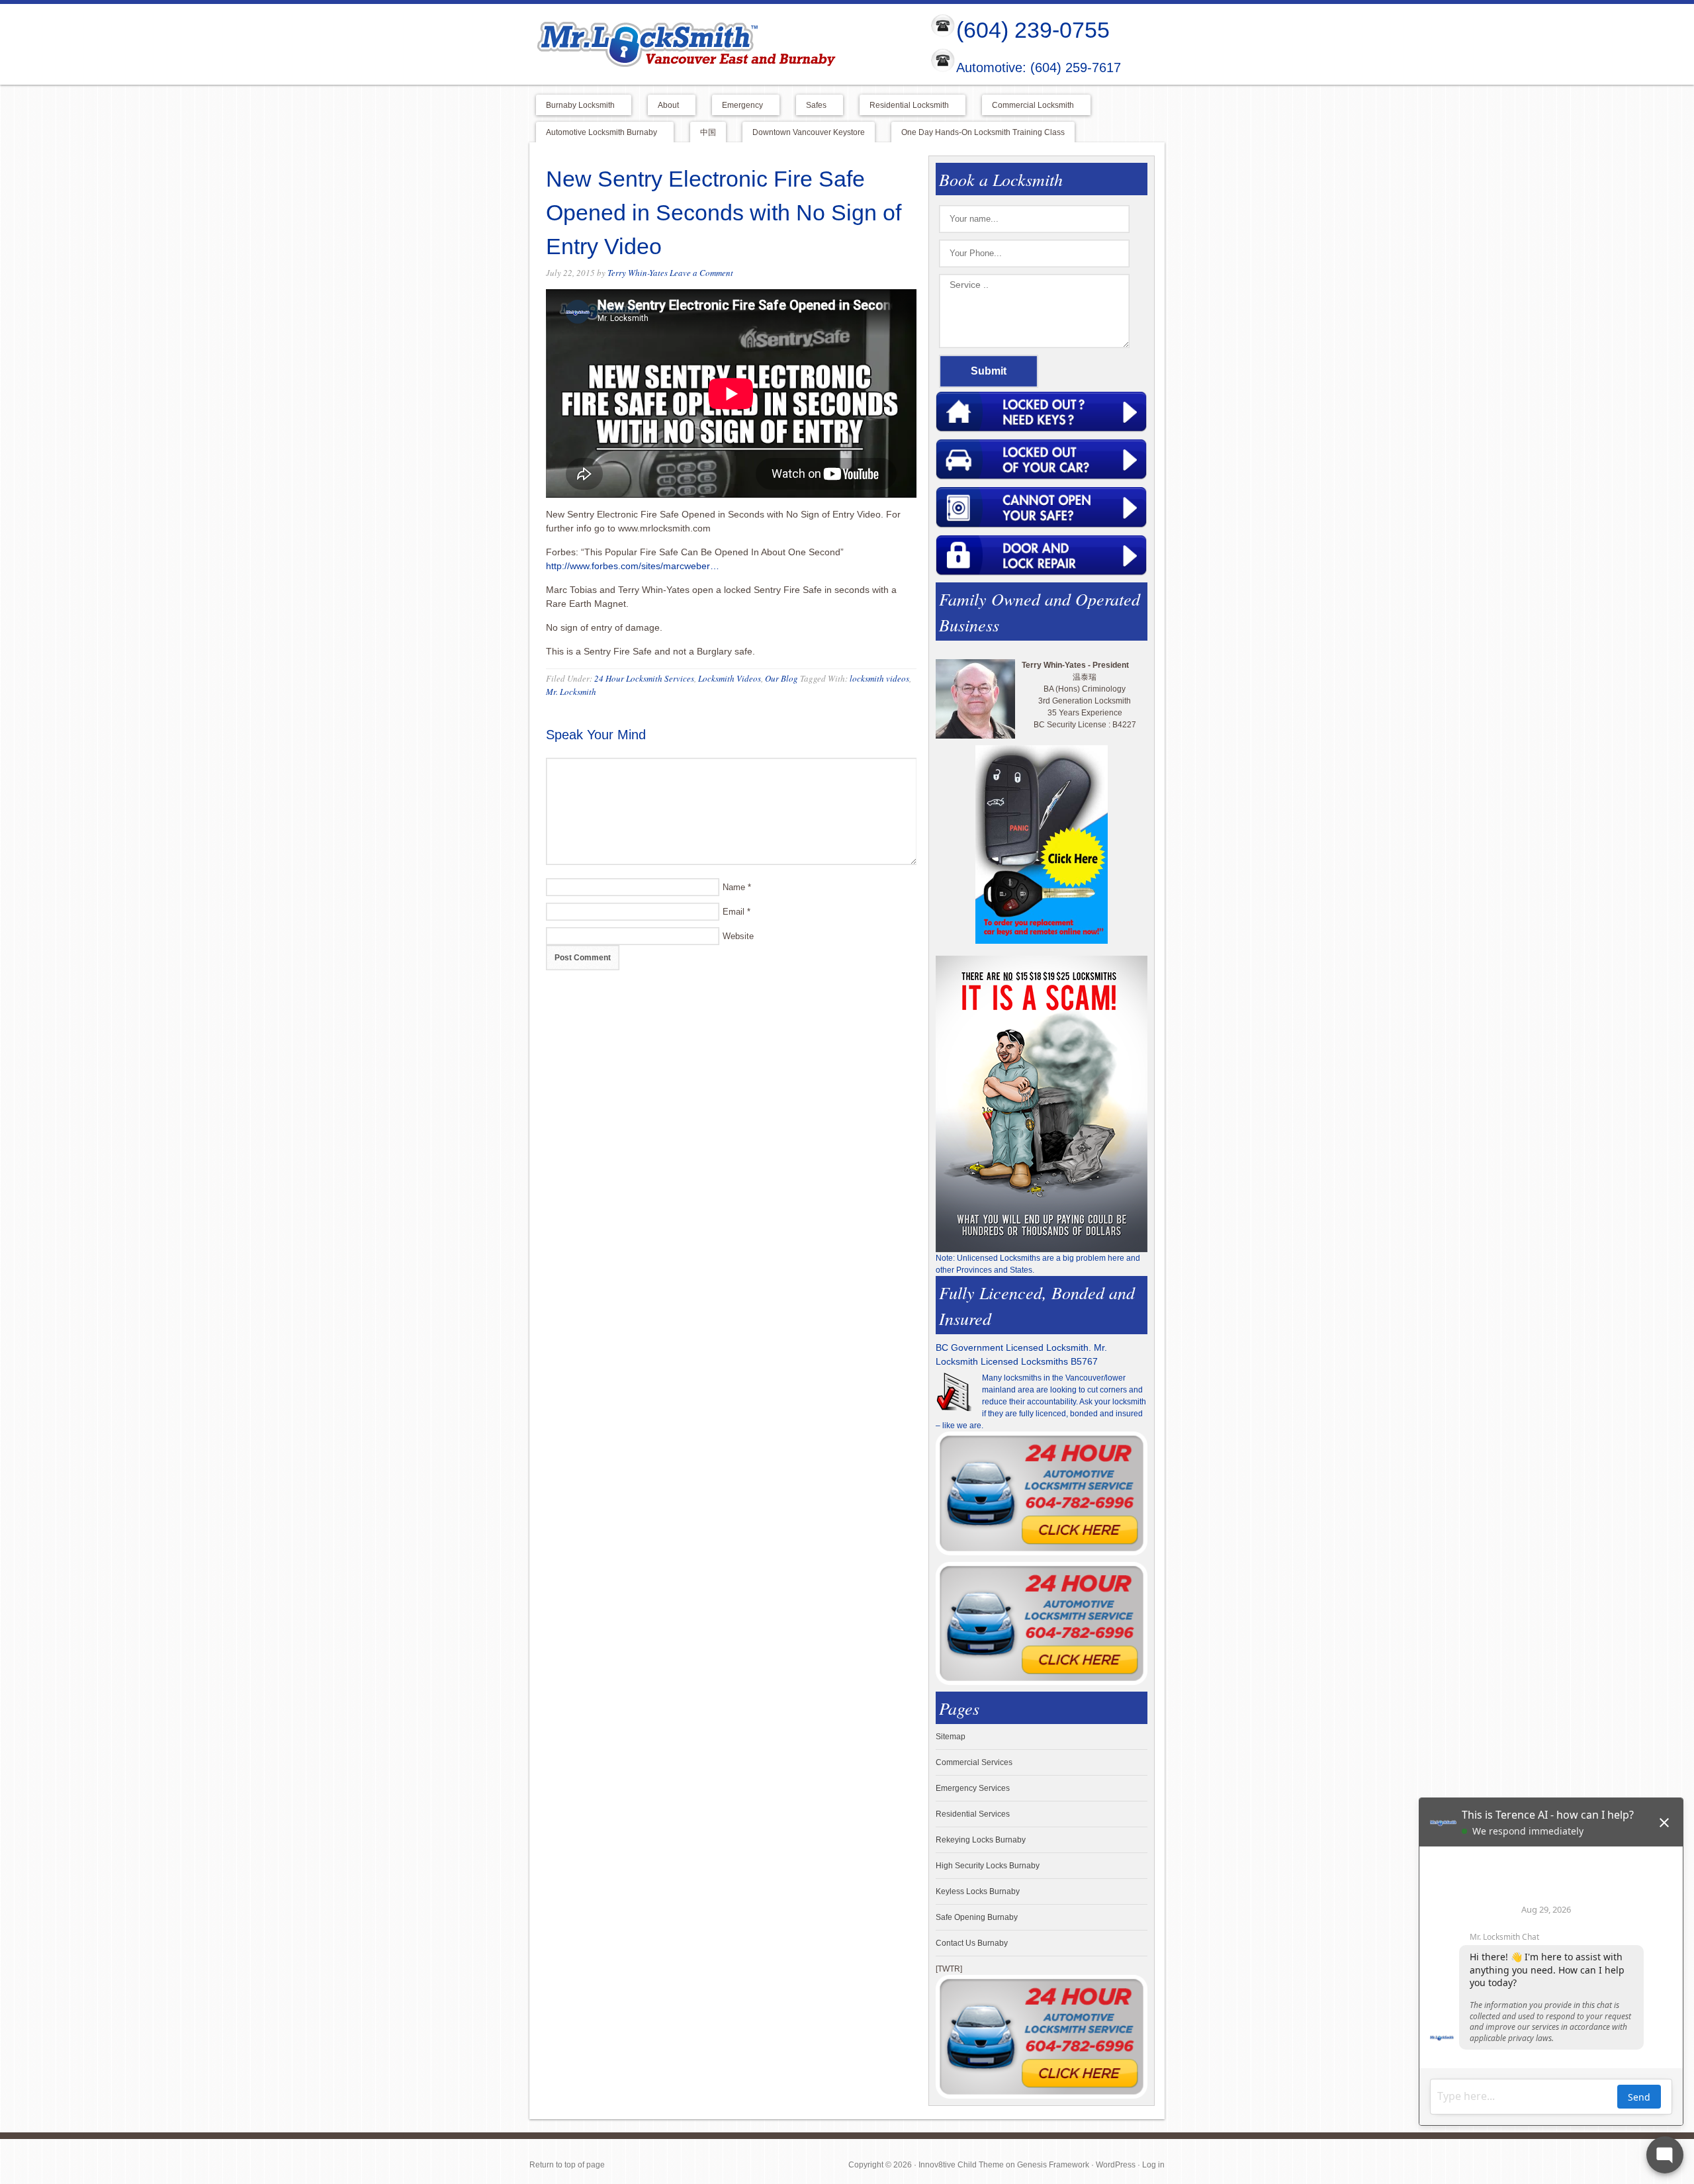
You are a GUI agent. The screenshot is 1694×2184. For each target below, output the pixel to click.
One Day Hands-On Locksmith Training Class (983, 132)
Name (734, 887)
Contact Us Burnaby (972, 1943)
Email (734, 912)
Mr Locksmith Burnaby (719, 44)
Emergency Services (973, 1788)
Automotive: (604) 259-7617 (1039, 68)
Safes (811, 106)
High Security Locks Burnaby (988, 1866)
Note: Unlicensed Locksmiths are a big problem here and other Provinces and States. (1038, 1264)
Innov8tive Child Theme (961, 2165)
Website (738, 936)
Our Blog (781, 678)
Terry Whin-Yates (638, 273)
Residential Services (973, 1814)
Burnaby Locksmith (575, 106)
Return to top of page (567, 2165)
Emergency (737, 106)
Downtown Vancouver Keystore (809, 132)
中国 (708, 132)
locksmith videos (879, 678)
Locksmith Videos (730, 678)
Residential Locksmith (904, 106)
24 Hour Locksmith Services (644, 678)
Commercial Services (974, 1762)
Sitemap (951, 1737)
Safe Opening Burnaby (977, 1917)
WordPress (1116, 2165)
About (663, 106)
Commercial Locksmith (1028, 106)
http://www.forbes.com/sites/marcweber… (633, 566)
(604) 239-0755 (1033, 30)
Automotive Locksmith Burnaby (597, 133)
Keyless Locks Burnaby (978, 1891)
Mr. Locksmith (571, 692)
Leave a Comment (701, 273)
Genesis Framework (1053, 2165)
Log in (1153, 2165)
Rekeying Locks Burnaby (981, 1840)
